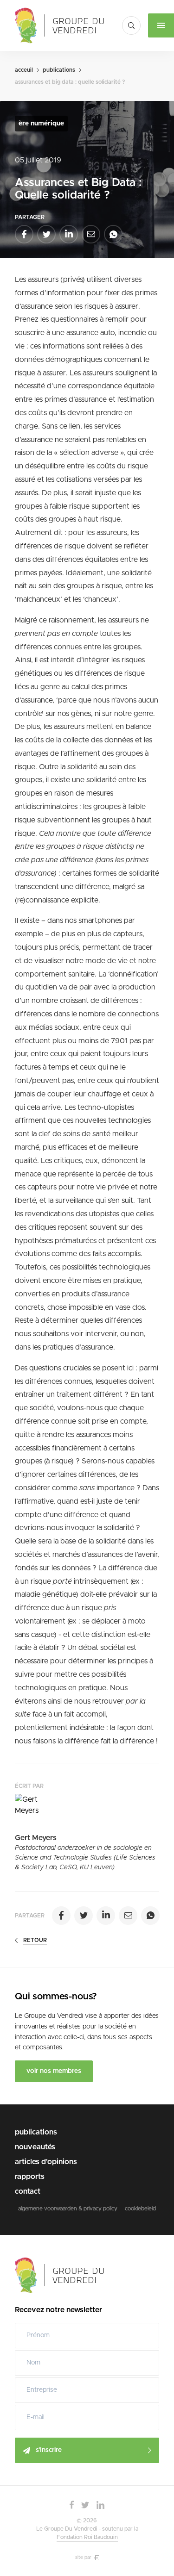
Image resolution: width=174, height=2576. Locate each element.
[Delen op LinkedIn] (69, 234)
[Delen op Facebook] (24, 234)
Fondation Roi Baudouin (87, 2537)
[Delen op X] (46, 234)
